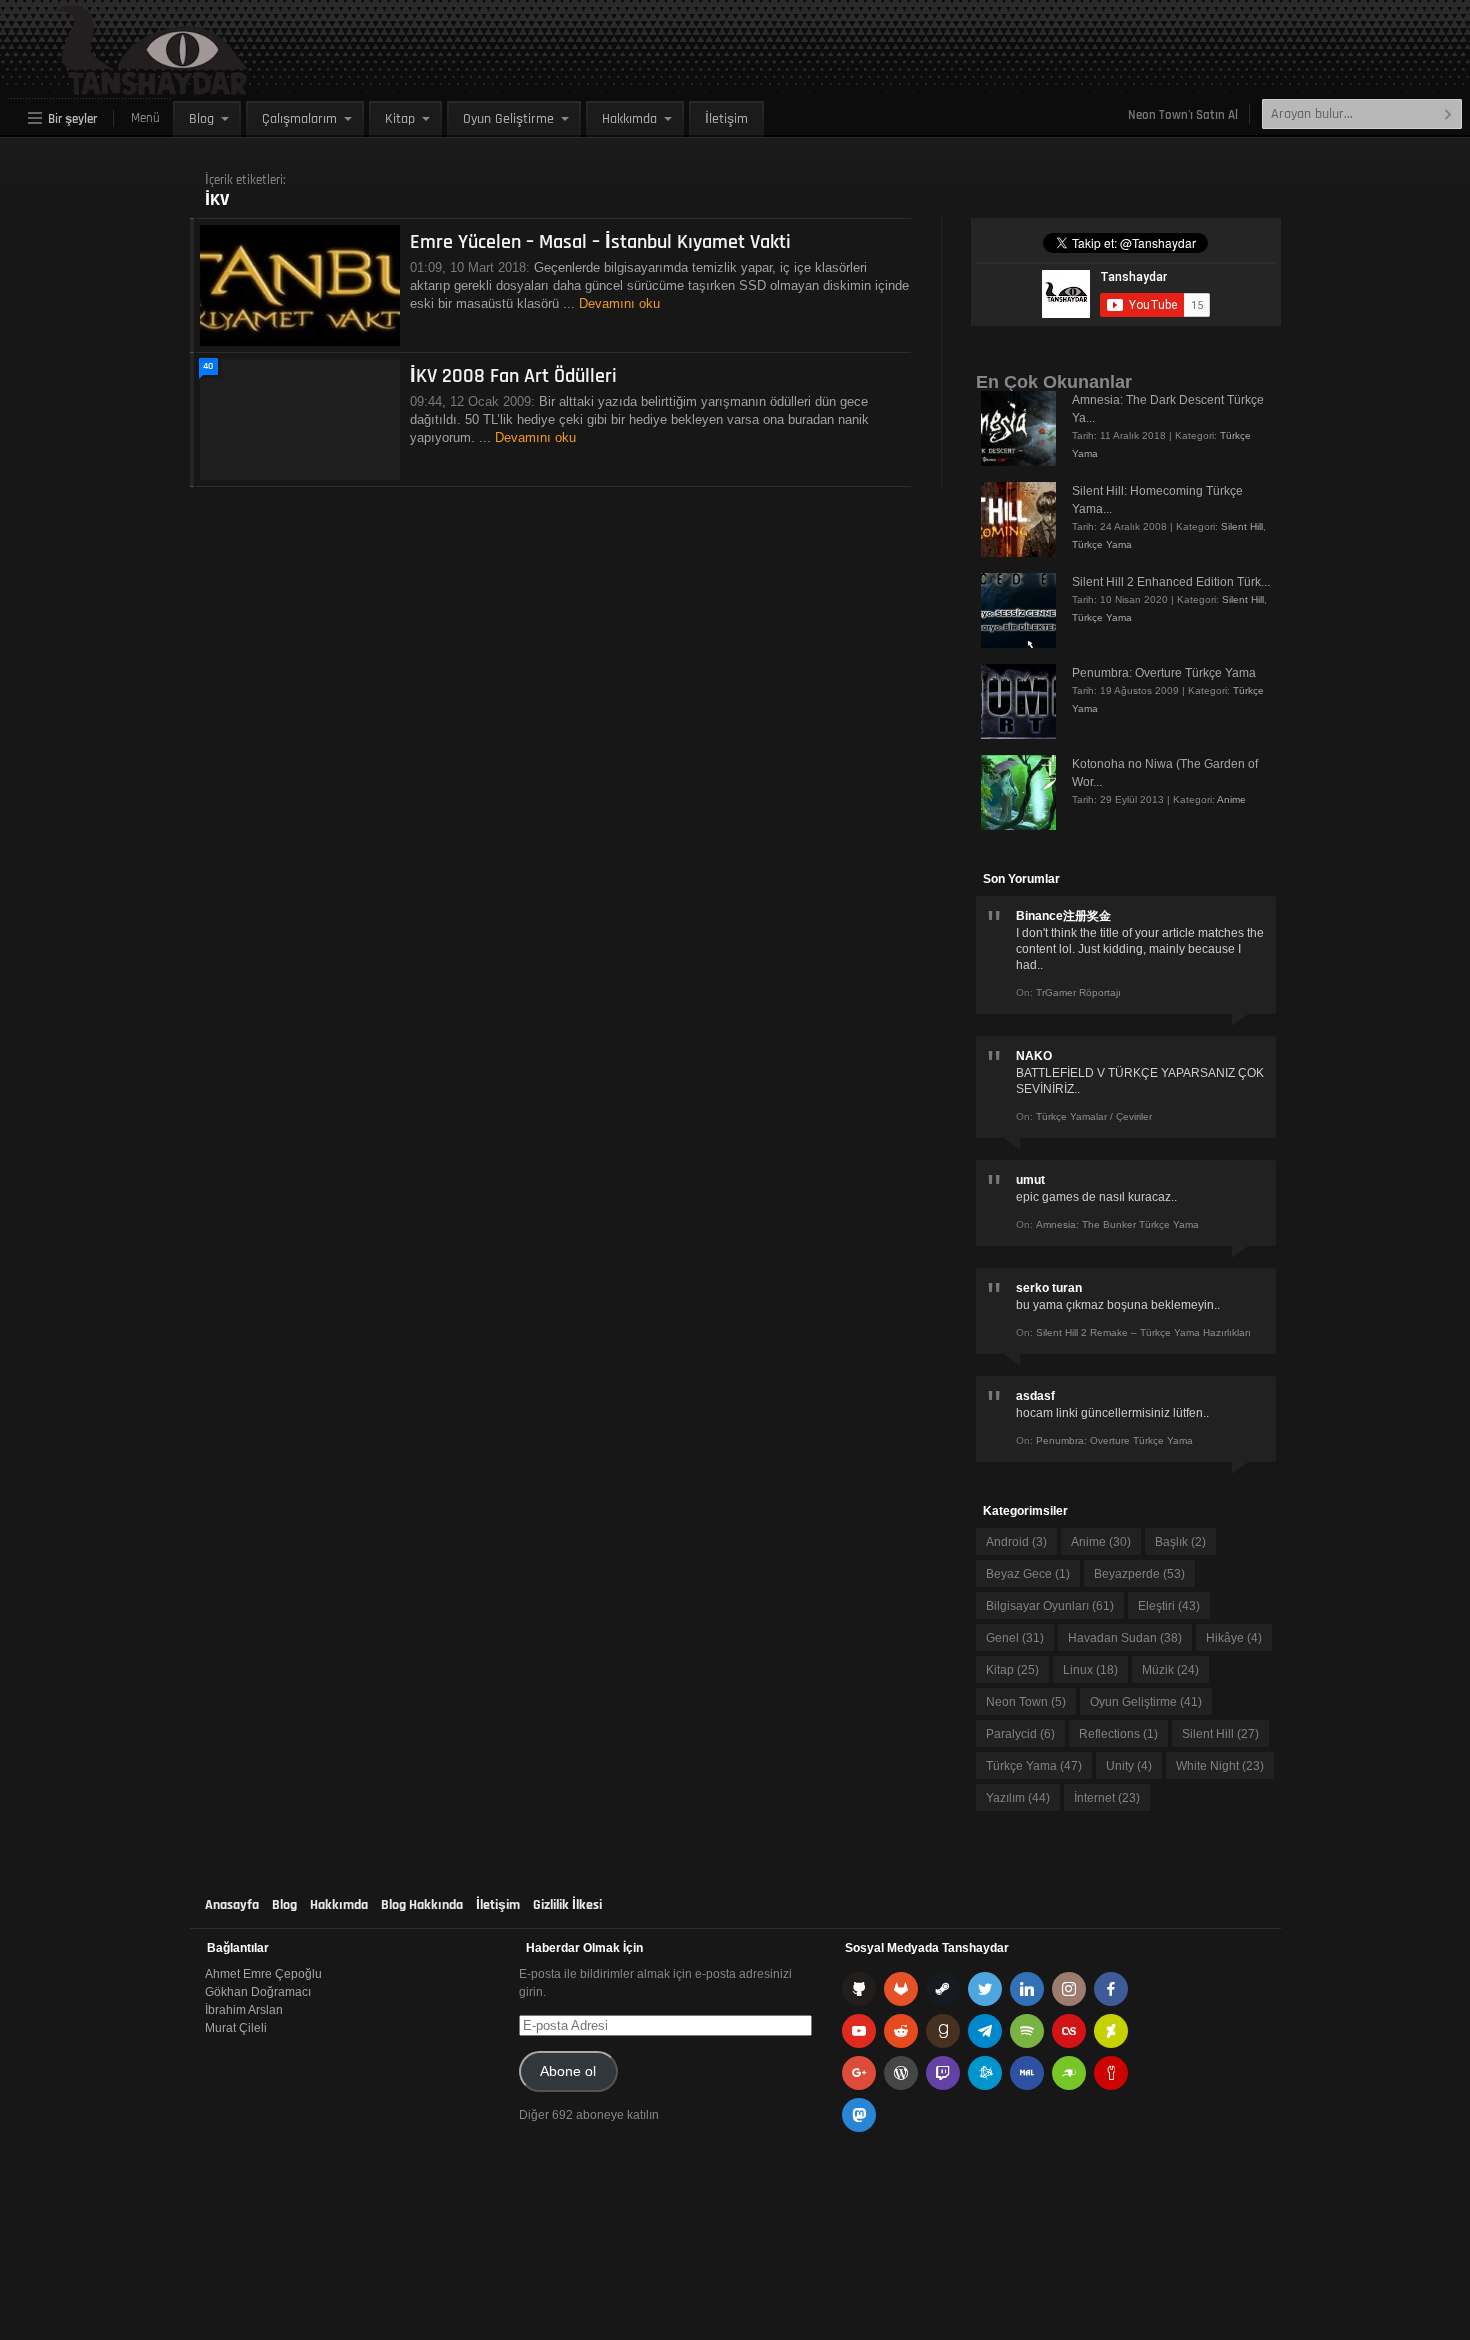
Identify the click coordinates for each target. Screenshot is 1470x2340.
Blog (201, 119)
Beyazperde (1139, 1574)
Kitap (400, 119)
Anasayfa (232, 1905)
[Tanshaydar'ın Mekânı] (105, 86)
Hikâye (1234, 1638)
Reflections (1118, 1734)
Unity (1129, 1766)
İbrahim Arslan (244, 2010)
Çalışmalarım (299, 119)
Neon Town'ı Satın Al (1183, 115)
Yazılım (1018, 1798)
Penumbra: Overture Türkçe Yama (1164, 673)
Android (1016, 1542)
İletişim (726, 119)
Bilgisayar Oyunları (1050, 1606)
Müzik (1170, 1670)
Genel (1015, 1638)
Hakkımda (629, 119)
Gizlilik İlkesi (567, 1905)
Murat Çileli (236, 2028)
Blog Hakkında (422, 1905)
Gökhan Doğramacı (258, 1992)
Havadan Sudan (1125, 1638)
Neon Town (1026, 1702)
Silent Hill (1242, 526)
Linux (1090, 1670)
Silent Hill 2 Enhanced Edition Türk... (1171, 582)
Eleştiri (1169, 1606)
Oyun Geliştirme (508, 119)
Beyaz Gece (1028, 1574)
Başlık (1180, 1542)
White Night (1220, 1766)
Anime (1231, 799)
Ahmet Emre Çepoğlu (263, 1974)
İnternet (1107, 1798)
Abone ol (568, 2071)
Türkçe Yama (1102, 544)
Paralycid (1020, 1734)
